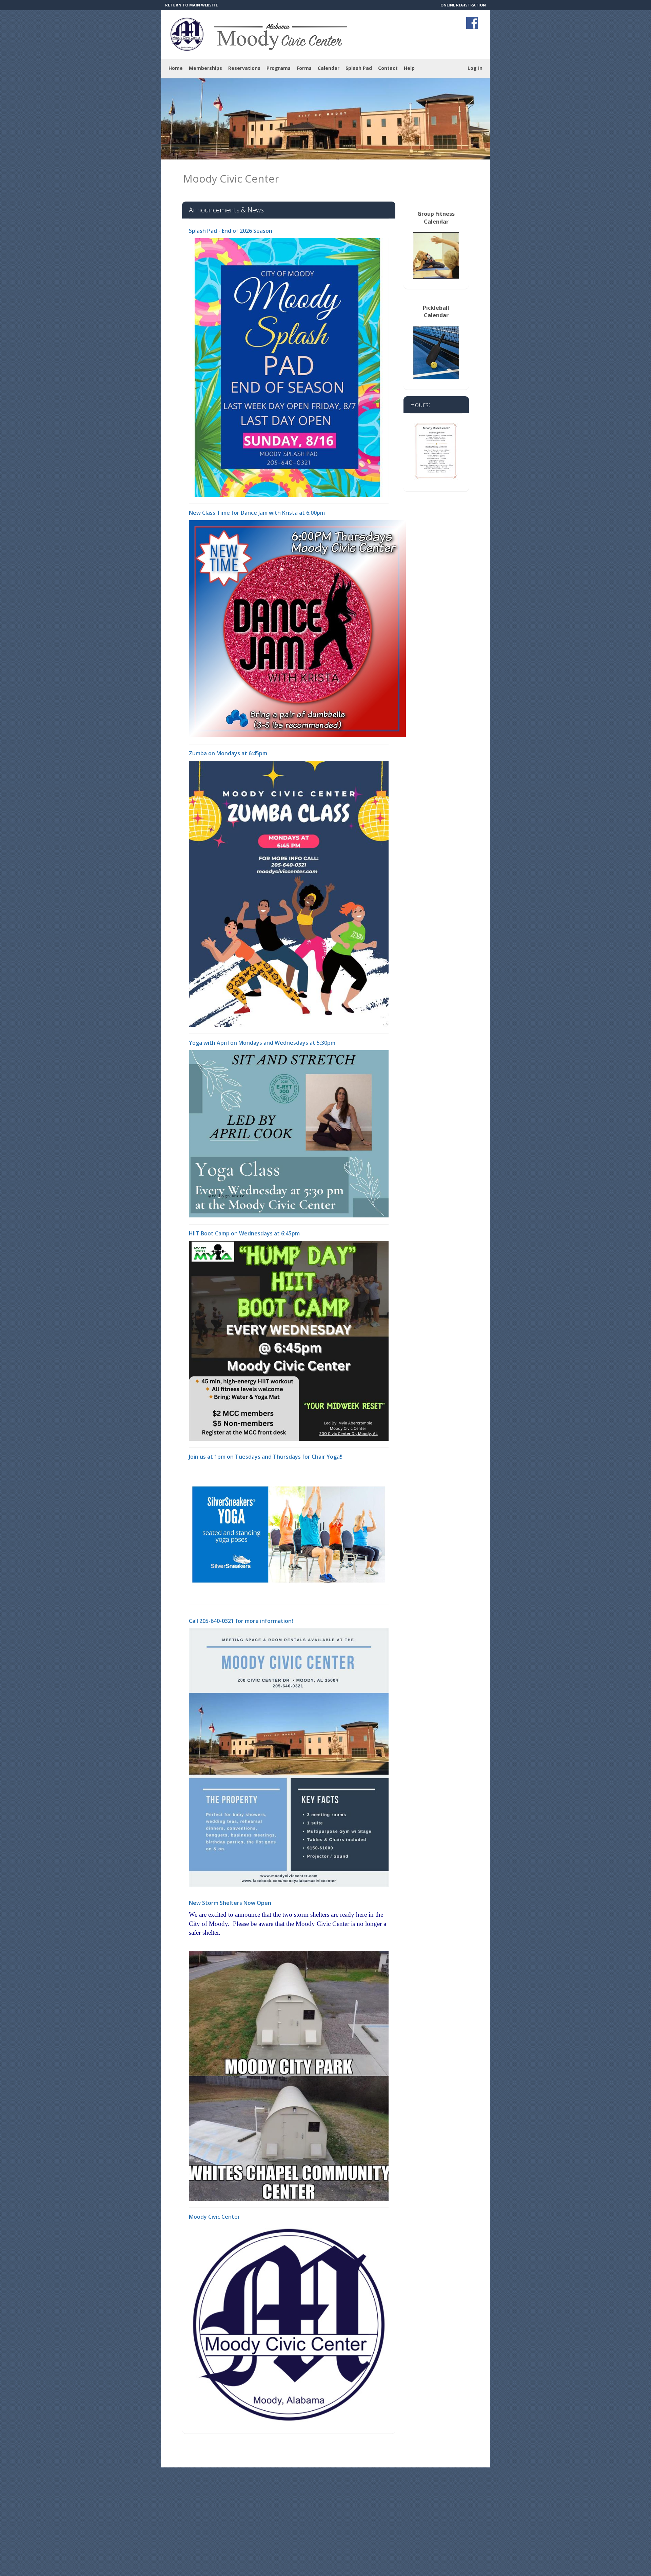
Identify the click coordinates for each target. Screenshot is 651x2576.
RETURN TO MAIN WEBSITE (191, 5)
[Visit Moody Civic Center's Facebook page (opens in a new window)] (472, 23)
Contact (388, 68)
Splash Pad (359, 68)
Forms (304, 68)
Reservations (244, 68)
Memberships (205, 68)
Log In (475, 68)
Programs (279, 68)
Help (409, 68)
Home (176, 68)
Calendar (329, 68)
